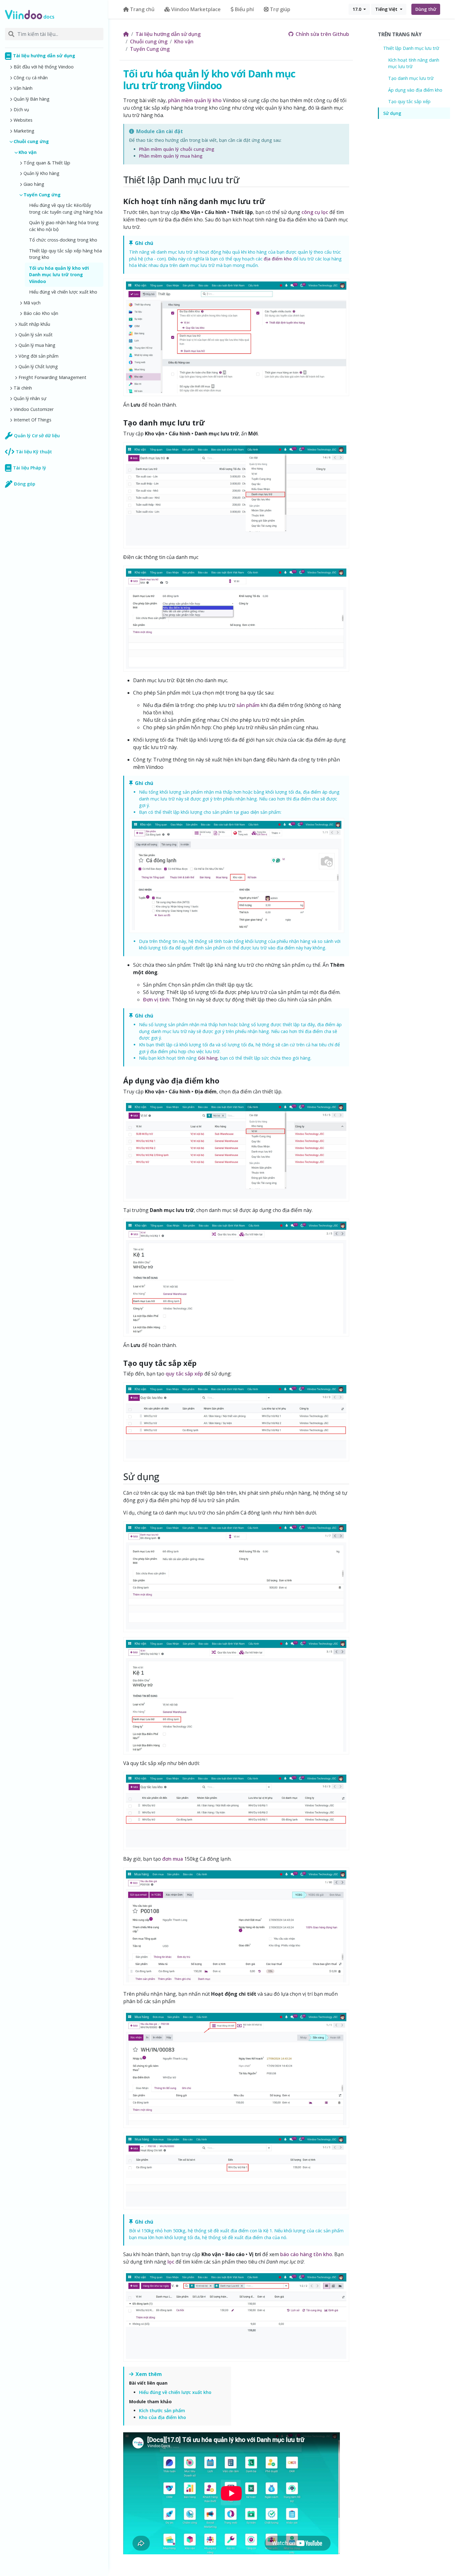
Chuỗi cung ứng (31, 141)
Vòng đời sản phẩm (39, 356)
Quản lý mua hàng (37, 345)
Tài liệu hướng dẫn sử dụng (44, 56)
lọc (171, 2262)
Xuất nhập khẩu (34, 324)
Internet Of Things (32, 420)
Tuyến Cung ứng (42, 195)
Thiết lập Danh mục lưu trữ (411, 48)
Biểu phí (244, 9)
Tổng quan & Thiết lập (47, 163)
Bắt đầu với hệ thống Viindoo (44, 67)
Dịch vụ (21, 109)
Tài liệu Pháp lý (30, 468)
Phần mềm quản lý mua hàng (171, 156)
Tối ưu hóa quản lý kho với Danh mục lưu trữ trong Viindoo (59, 275)
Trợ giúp (280, 9)
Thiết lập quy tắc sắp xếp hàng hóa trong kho (65, 254)
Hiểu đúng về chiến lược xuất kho (63, 292)
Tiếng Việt (387, 9)
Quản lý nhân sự (30, 398)
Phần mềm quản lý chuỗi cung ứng (177, 149)
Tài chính (23, 388)
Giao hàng (34, 184)
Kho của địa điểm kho (162, 2417)
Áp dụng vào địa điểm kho (415, 90)
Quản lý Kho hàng (41, 173)
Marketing (24, 131)
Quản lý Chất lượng (38, 366)
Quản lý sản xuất (36, 335)
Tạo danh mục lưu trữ (411, 78)
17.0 (357, 9)
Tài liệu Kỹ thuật (34, 452)
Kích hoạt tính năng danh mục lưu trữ (414, 63)
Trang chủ (142, 9)
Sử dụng (392, 113)
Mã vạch (32, 303)
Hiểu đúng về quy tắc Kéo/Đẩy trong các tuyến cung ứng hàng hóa (66, 209)
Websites (23, 120)
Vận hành (23, 88)
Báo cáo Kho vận (41, 313)
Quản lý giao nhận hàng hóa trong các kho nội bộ (64, 226)
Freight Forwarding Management (52, 377)
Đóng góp (25, 484)
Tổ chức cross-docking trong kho (63, 240)
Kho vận (28, 152)
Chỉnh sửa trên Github (322, 34)
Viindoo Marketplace (196, 9)
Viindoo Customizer (34, 409)
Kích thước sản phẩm (162, 2410)
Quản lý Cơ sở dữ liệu (37, 436)
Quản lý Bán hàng (32, 99)
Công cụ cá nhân (31, 78)
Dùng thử (426, 9)
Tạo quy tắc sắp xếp (409, 101)
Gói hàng (208, 1058)
